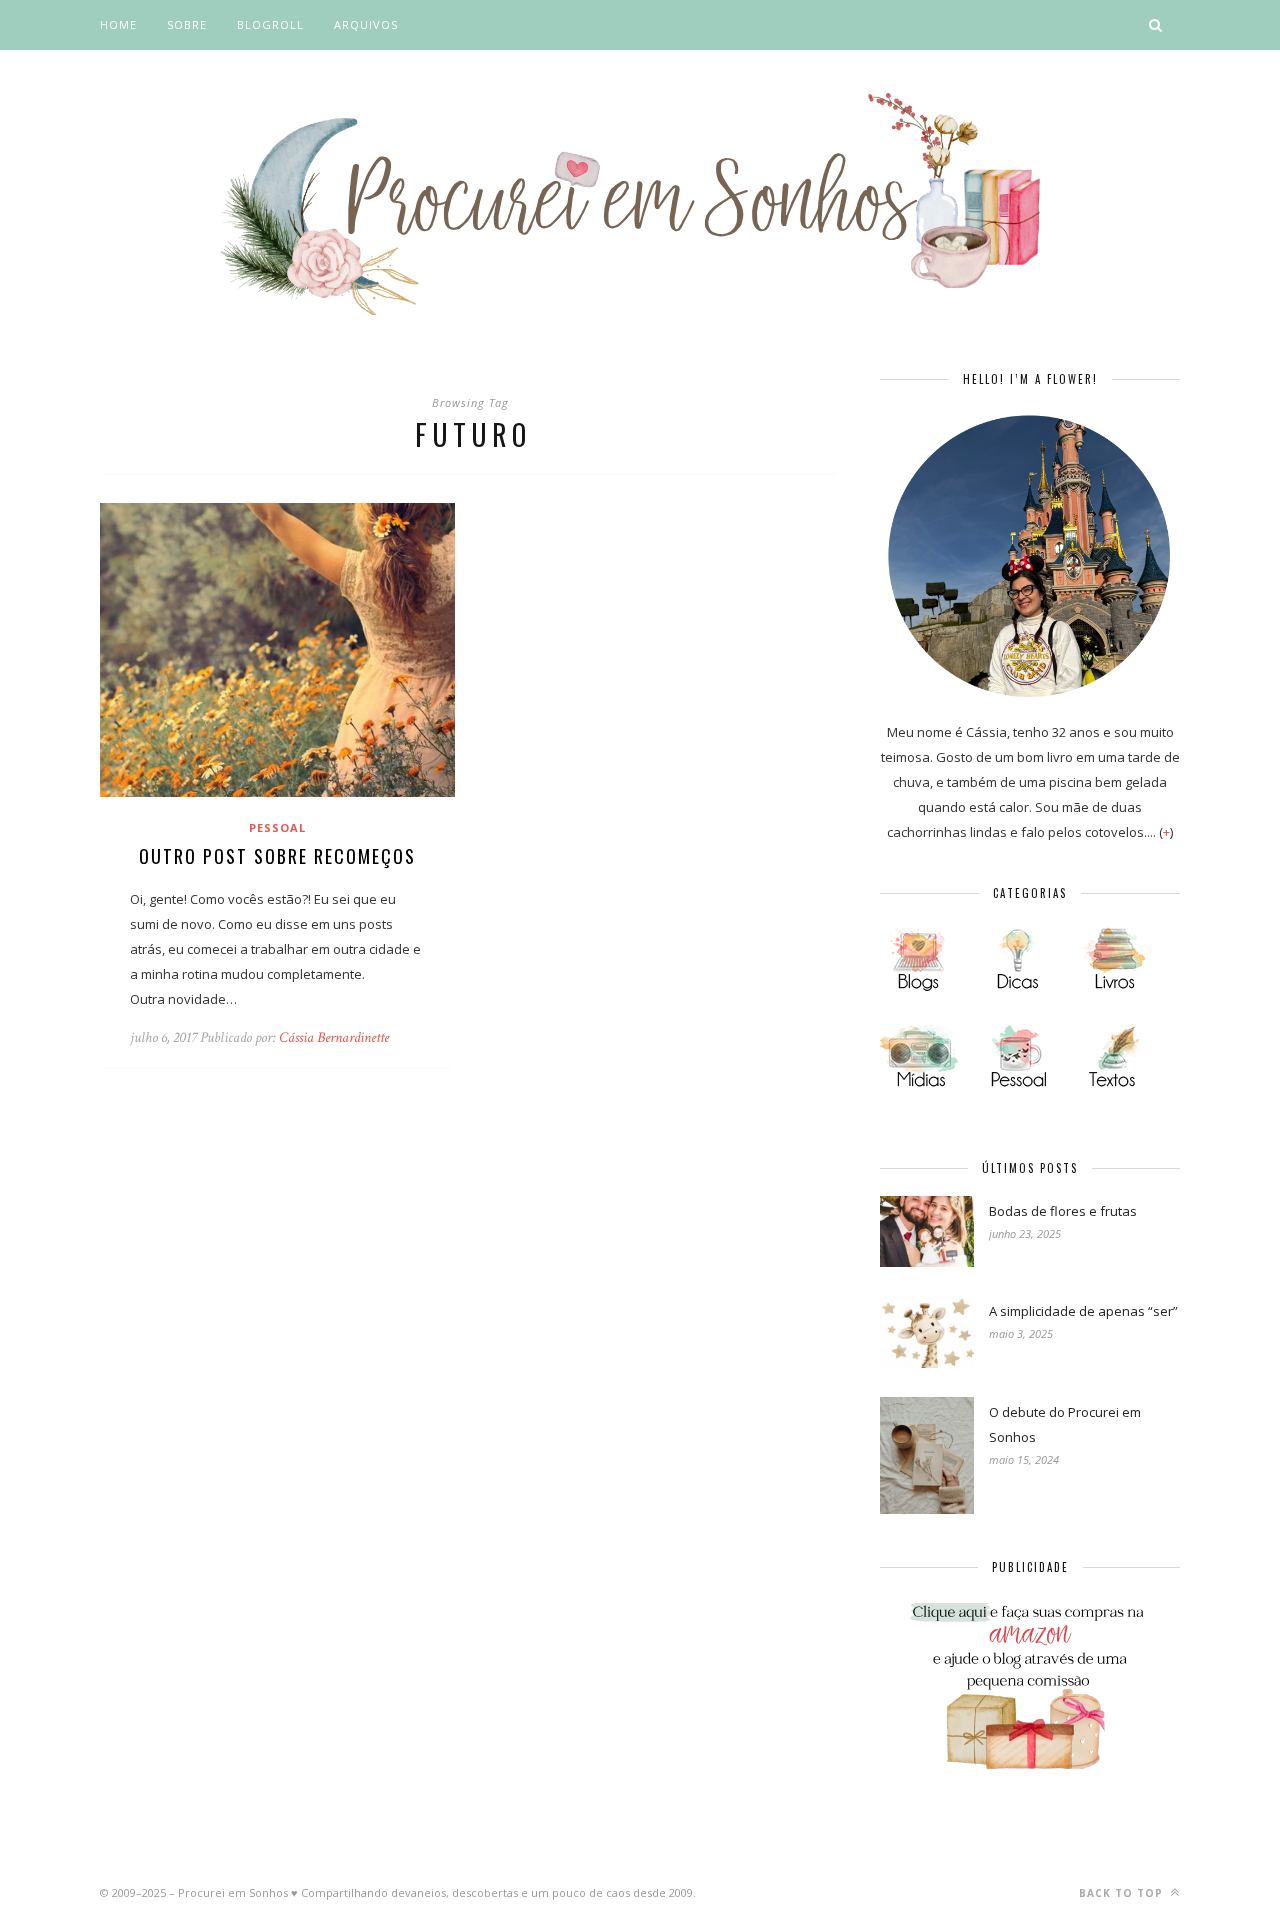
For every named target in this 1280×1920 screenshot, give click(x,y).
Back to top (1123, 1893)
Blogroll (270, 24)
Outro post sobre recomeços (277, 856)
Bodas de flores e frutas (1063, 1211)
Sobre (187, 24)
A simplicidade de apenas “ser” (1083, 1311)
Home (118, 24)
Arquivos (366, 24)
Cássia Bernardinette (334, 1037)
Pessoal (277, 827)
